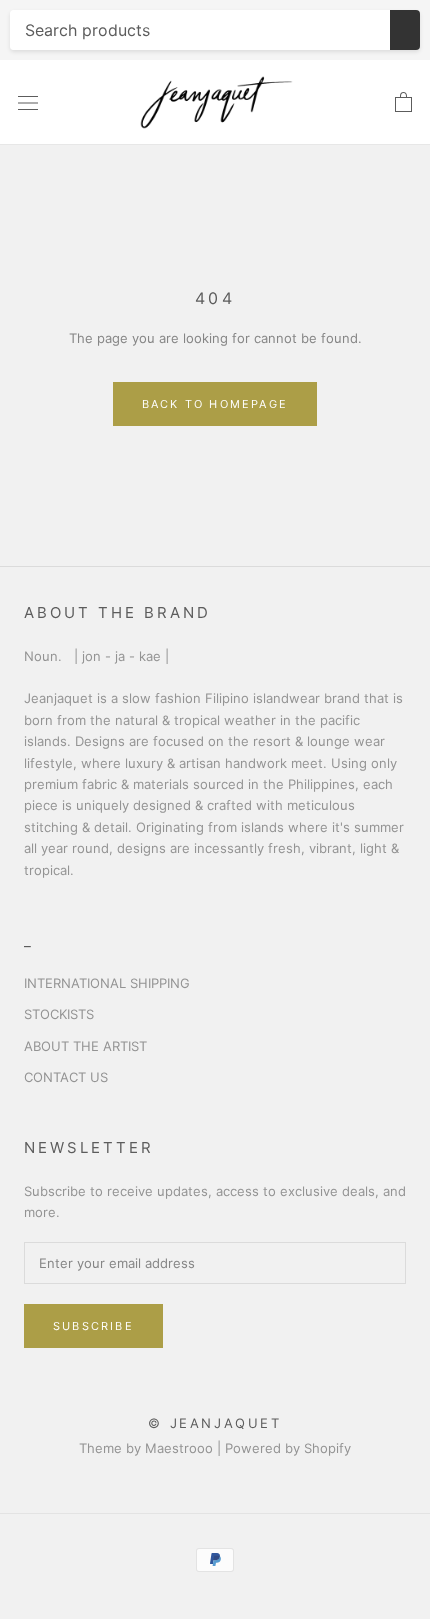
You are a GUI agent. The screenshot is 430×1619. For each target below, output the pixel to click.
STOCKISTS (59, 1014)
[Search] (405, 30)
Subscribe (93, 1326)
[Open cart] (403, 103)
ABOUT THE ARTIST (85, 1046)
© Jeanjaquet (214, 1423)
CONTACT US (66, 1077)
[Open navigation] (28, 103)
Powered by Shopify (288, 1448)
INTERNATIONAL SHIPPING (107, 983)
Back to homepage (215, 404)
